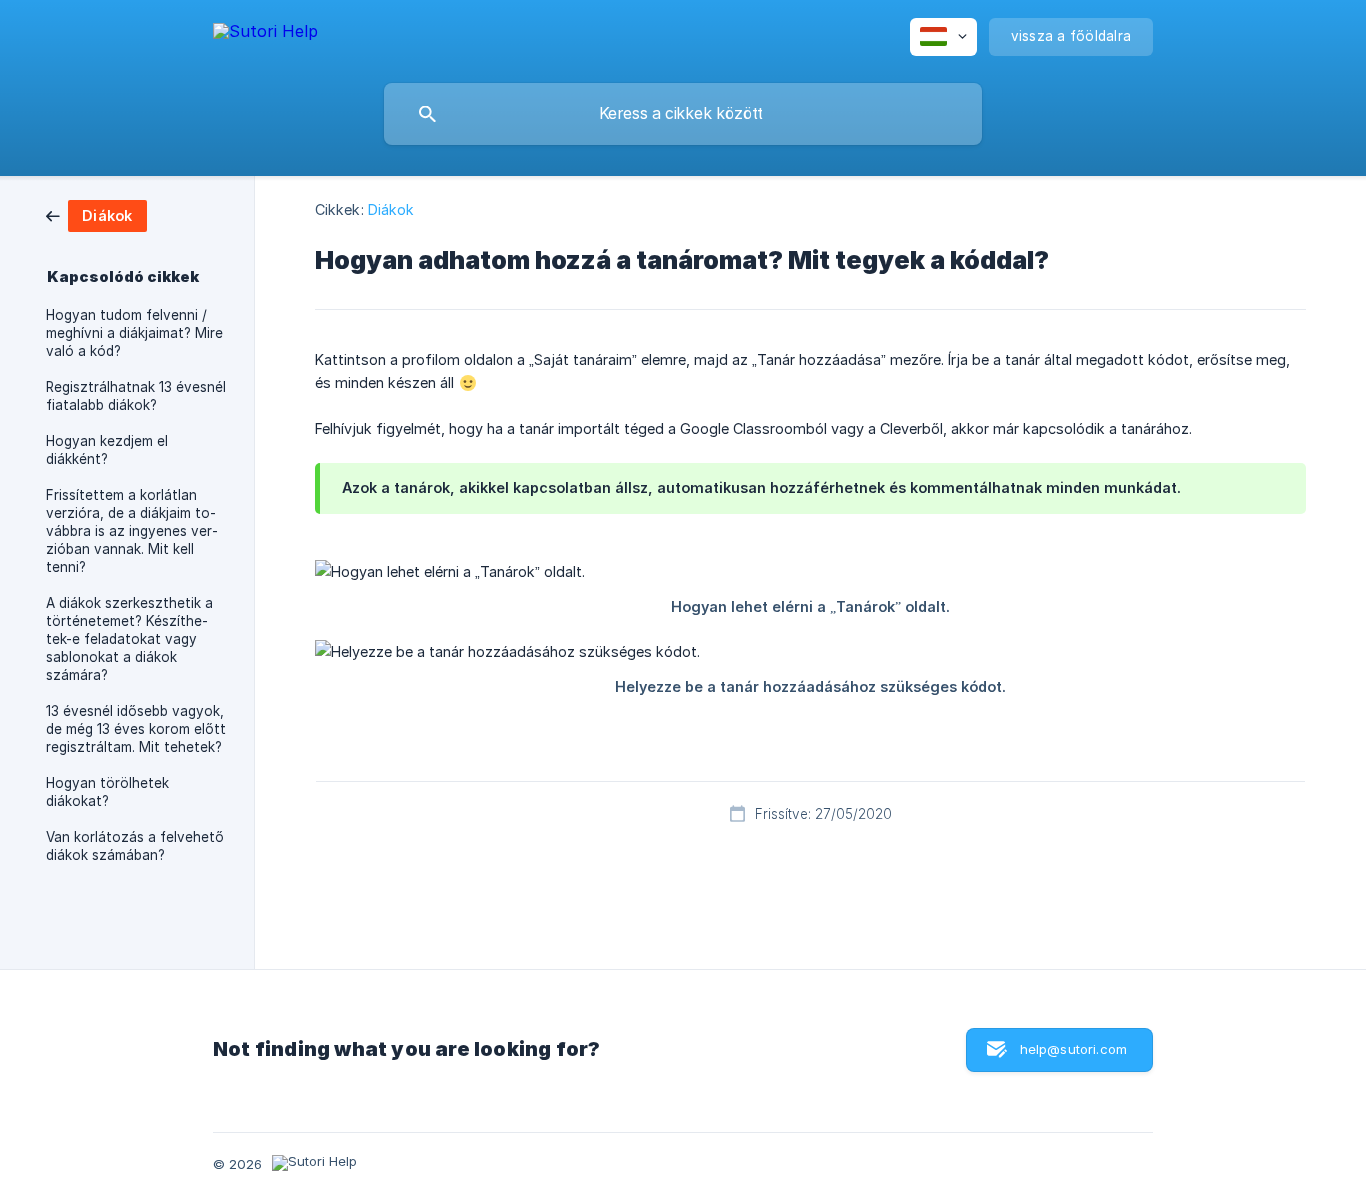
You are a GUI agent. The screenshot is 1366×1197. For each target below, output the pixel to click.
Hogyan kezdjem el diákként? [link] (107, 450)
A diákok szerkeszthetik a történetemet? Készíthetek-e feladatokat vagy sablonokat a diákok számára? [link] (129, 639)
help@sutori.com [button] (1073, 1049)
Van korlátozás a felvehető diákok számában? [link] (135, 846)
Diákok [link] (391, 209)
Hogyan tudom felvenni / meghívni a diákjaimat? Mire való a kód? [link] (134, 333)
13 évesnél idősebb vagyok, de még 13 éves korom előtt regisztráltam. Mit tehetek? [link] (136, 729)
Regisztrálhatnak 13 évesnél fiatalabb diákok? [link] (136, 396)
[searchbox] (683, 114)
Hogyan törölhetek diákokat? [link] (107, 792)
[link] (96, 214)
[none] (265, 34)
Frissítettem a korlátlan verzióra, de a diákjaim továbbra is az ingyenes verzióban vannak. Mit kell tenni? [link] (132, 531)
